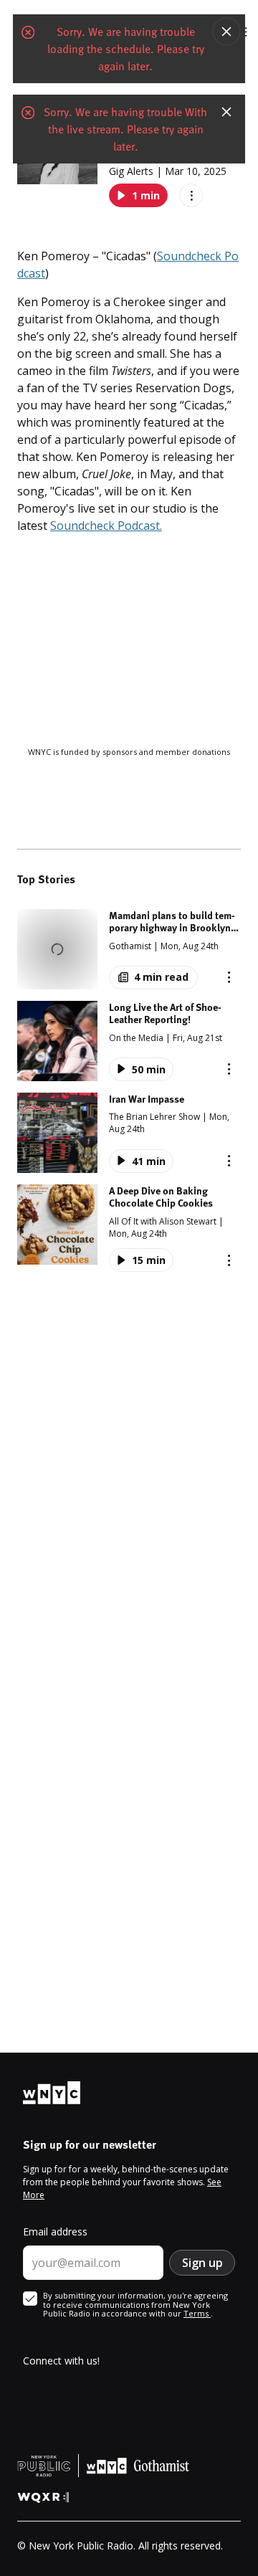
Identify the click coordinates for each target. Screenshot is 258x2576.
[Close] (226, 32)
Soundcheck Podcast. (106, 526)
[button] (129, 949)
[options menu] (191, 195)
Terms (197, 2313)
